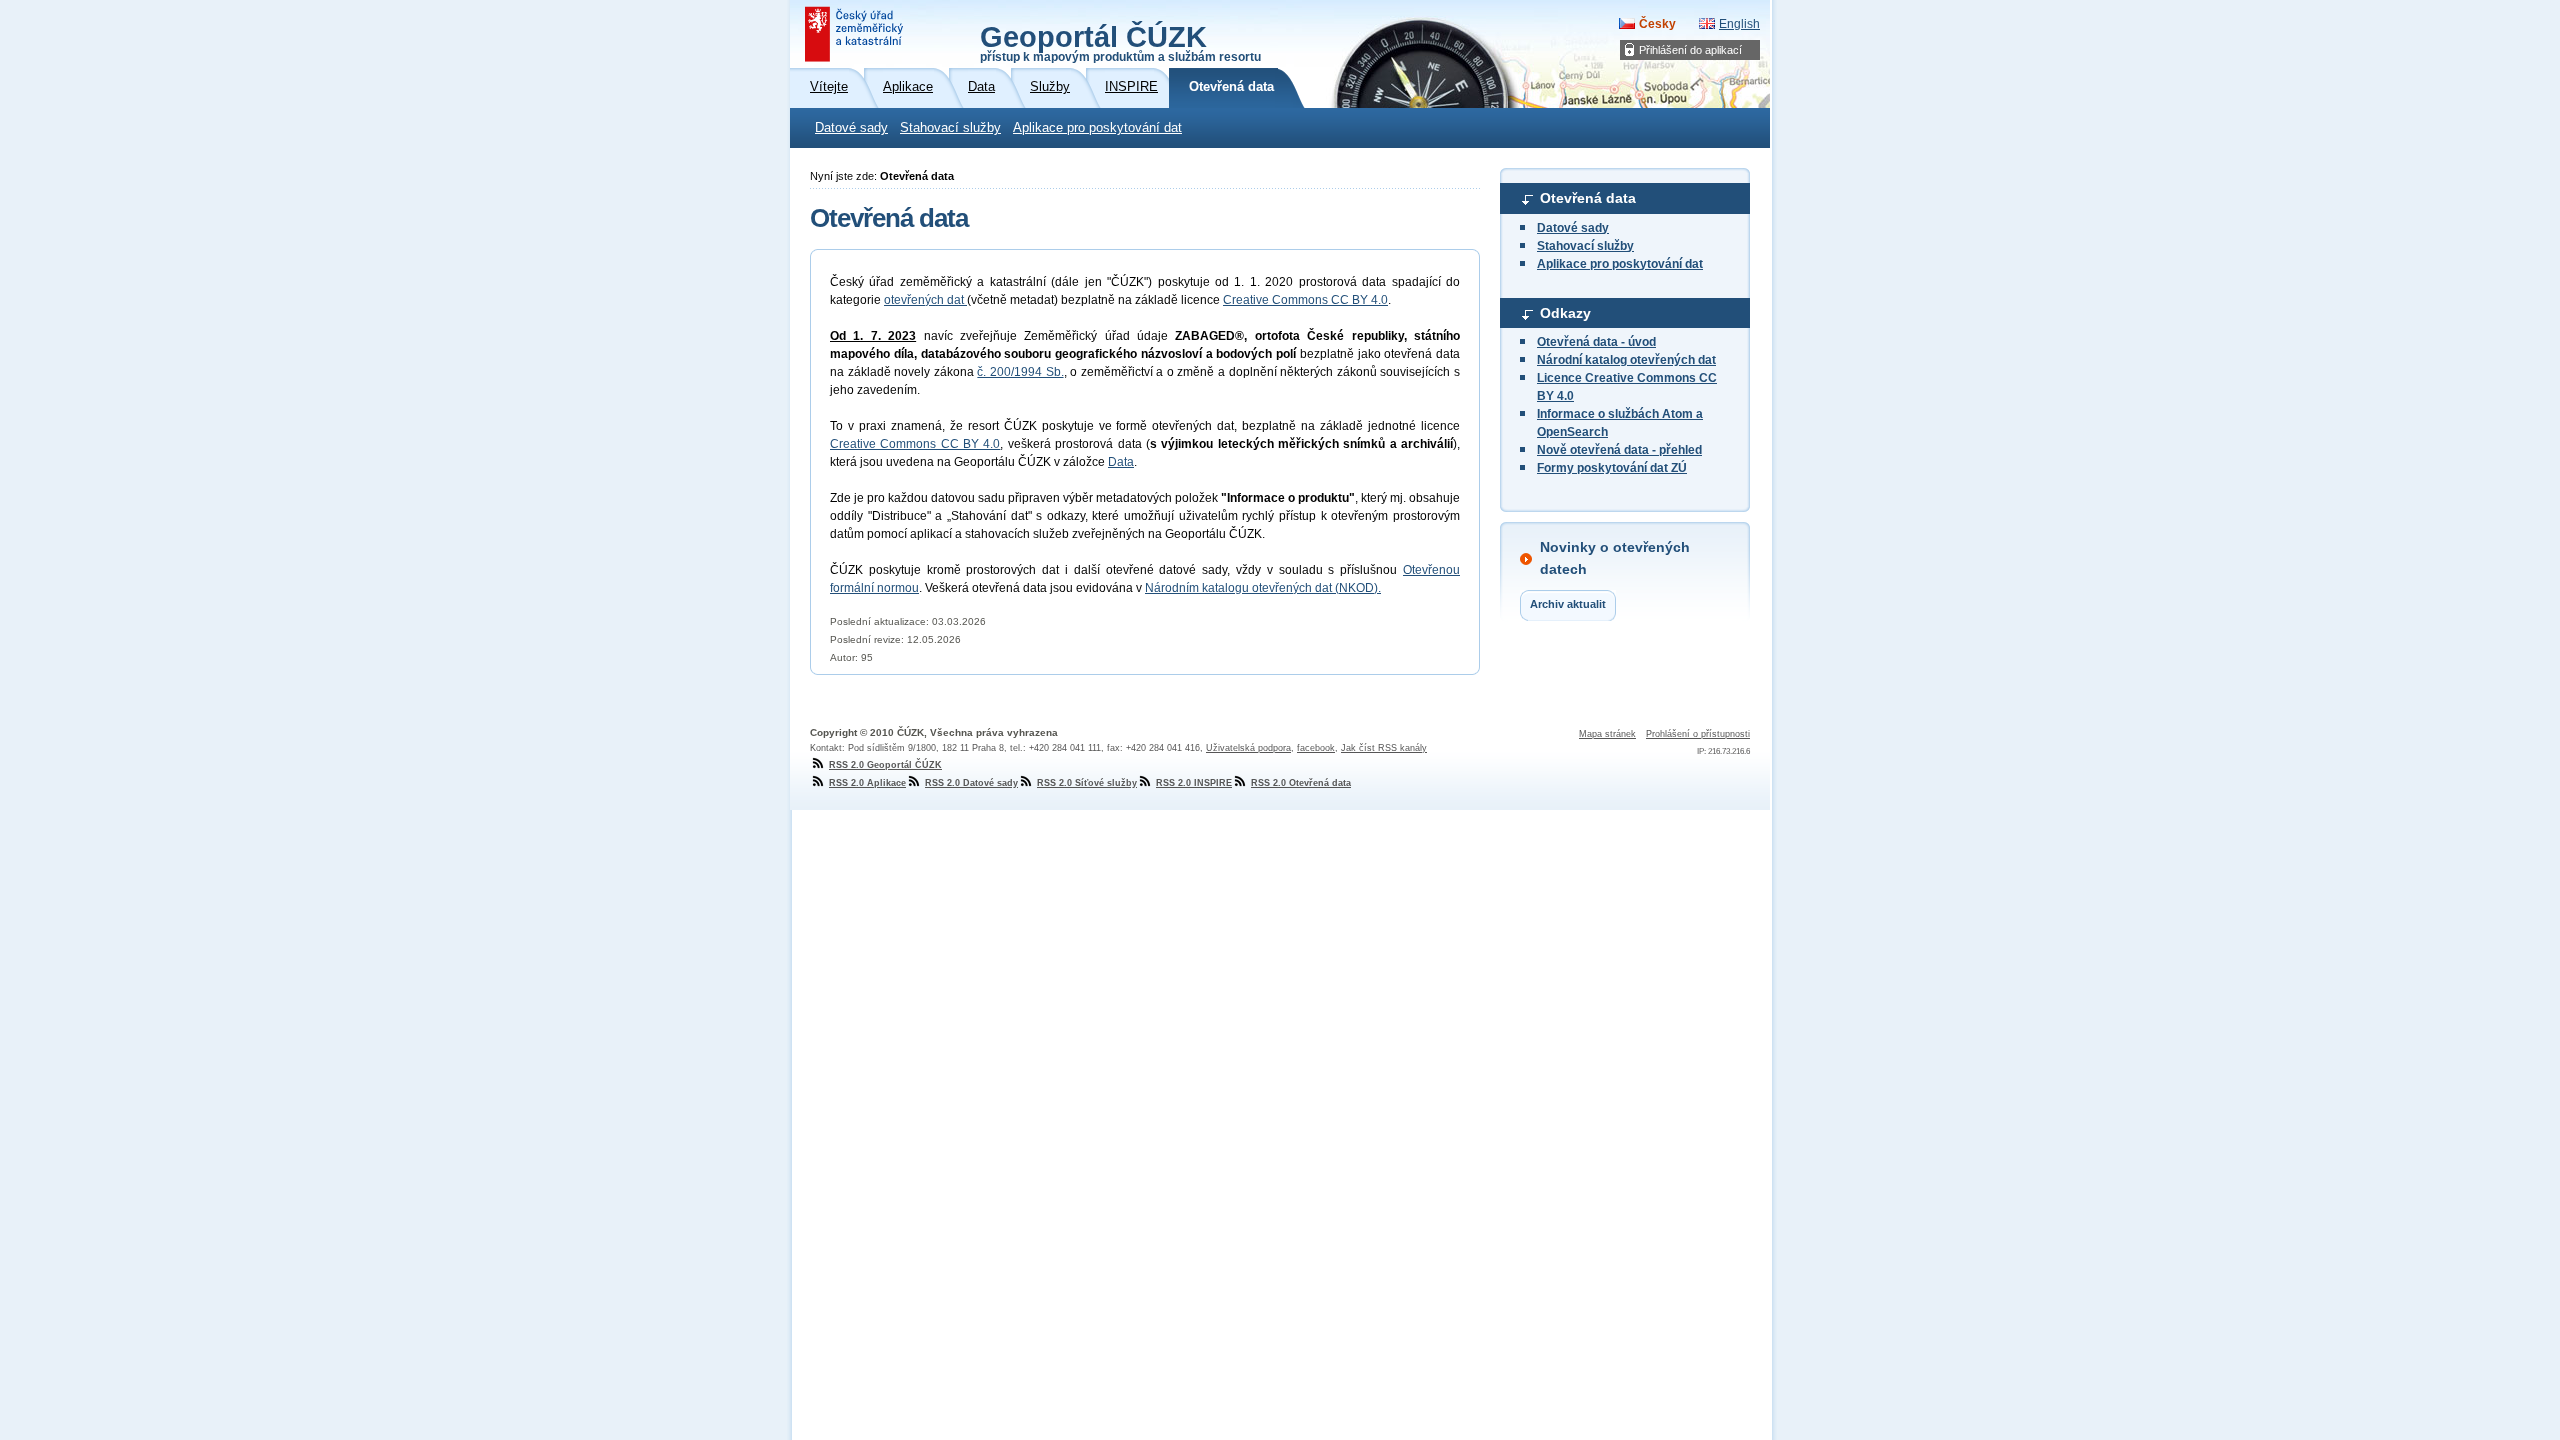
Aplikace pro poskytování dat (1097, 128)
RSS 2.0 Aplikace (867, 783)
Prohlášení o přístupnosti (1698, 734)
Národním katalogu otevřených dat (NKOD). (1263, 588)
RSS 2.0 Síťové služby (1087, 783)
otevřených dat (925, 300)
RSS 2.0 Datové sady (971, 783)
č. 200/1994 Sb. (1020, 372)
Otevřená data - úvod (1596, 342)
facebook (1316, 748)
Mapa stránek (1607, 734)
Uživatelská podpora (1248, 748)
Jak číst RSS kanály (1384, 748)
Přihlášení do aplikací (1690, 50)
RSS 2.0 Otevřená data (1301, 783)
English (1739, 24)
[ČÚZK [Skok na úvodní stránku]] (856, 34)
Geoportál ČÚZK (1120, 42)
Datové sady (851, 128)
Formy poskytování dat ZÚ (1612, 468)
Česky (1657, 24)
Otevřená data (1588, 198)
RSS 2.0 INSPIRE (1194, 783)
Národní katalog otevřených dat (1626, 360)
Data (1121, 462)
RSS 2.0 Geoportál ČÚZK (885, 765)
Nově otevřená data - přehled (1619, 450)
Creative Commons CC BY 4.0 (1305, 300)
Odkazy (1565, 313)
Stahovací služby (950, 128)
